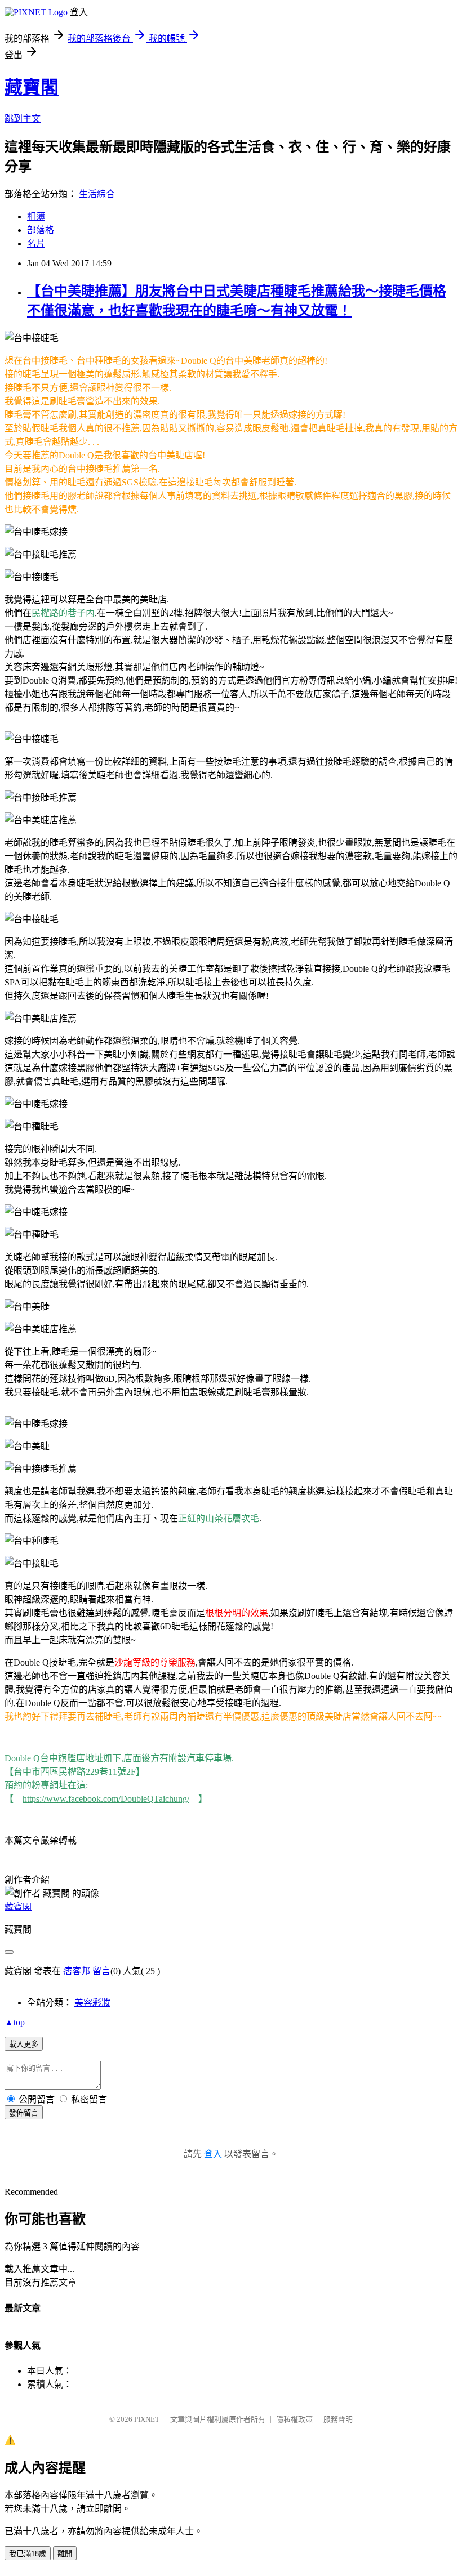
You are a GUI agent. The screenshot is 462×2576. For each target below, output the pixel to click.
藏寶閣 (32, 87)
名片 (36, 244)
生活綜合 (97, 194)
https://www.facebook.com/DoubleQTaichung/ (106, 1799)
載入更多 (24, 2044)
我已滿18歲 (28, 2554)
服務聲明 (338, 2419)
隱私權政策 (294, 2419)
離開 (65, 2554)
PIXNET (147, 2419)
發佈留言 (24, 2113)
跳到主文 (23, 119)
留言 (101, 1971)
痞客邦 (77, 1971)
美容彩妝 (92, 2003)
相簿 (36, 216)
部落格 (41, 230)
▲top (15, 2022)
